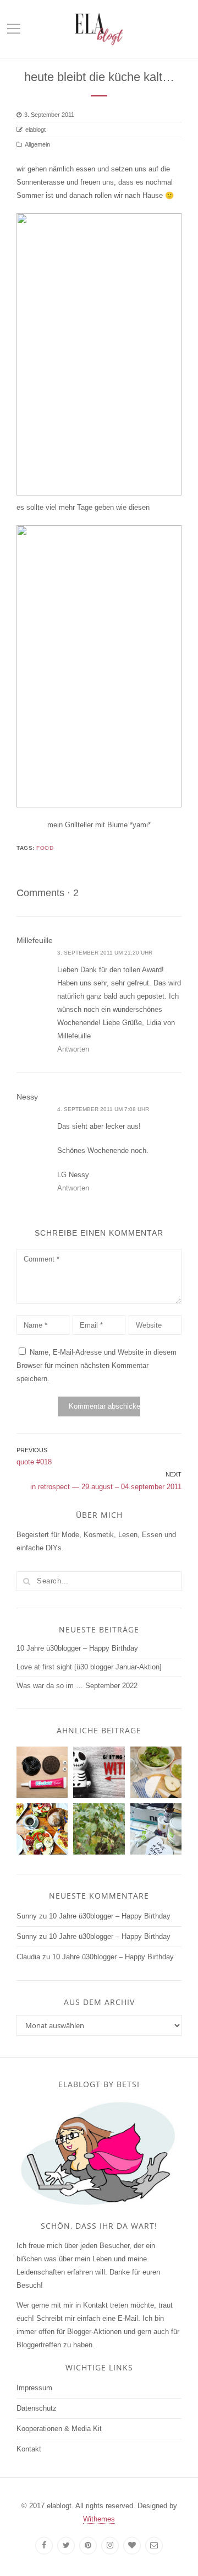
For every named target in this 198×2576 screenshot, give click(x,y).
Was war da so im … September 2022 (77, 1686)
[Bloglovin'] (132, 2546)
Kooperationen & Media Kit (59, 2429)
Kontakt (29, 2449)
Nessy (27, 1097)
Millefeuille (35, 940)
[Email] (154, 2546)
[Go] (26, 1581)
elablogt (35, 130)
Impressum (34, 2388)
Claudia (28, 1957)
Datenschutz (37, 2408)
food (45, 848)
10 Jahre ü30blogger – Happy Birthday (77, 1648)
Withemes (99, 2519)
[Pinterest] (88, 2546)
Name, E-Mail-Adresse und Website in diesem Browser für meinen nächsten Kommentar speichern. (97, 1365)
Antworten (73, 1049)
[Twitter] (66, 2546)
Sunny (27, 1916)
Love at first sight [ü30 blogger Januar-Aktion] (89, 1667)
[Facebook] (44, 2546)
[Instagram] (110, 2546)
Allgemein (37, 144)
